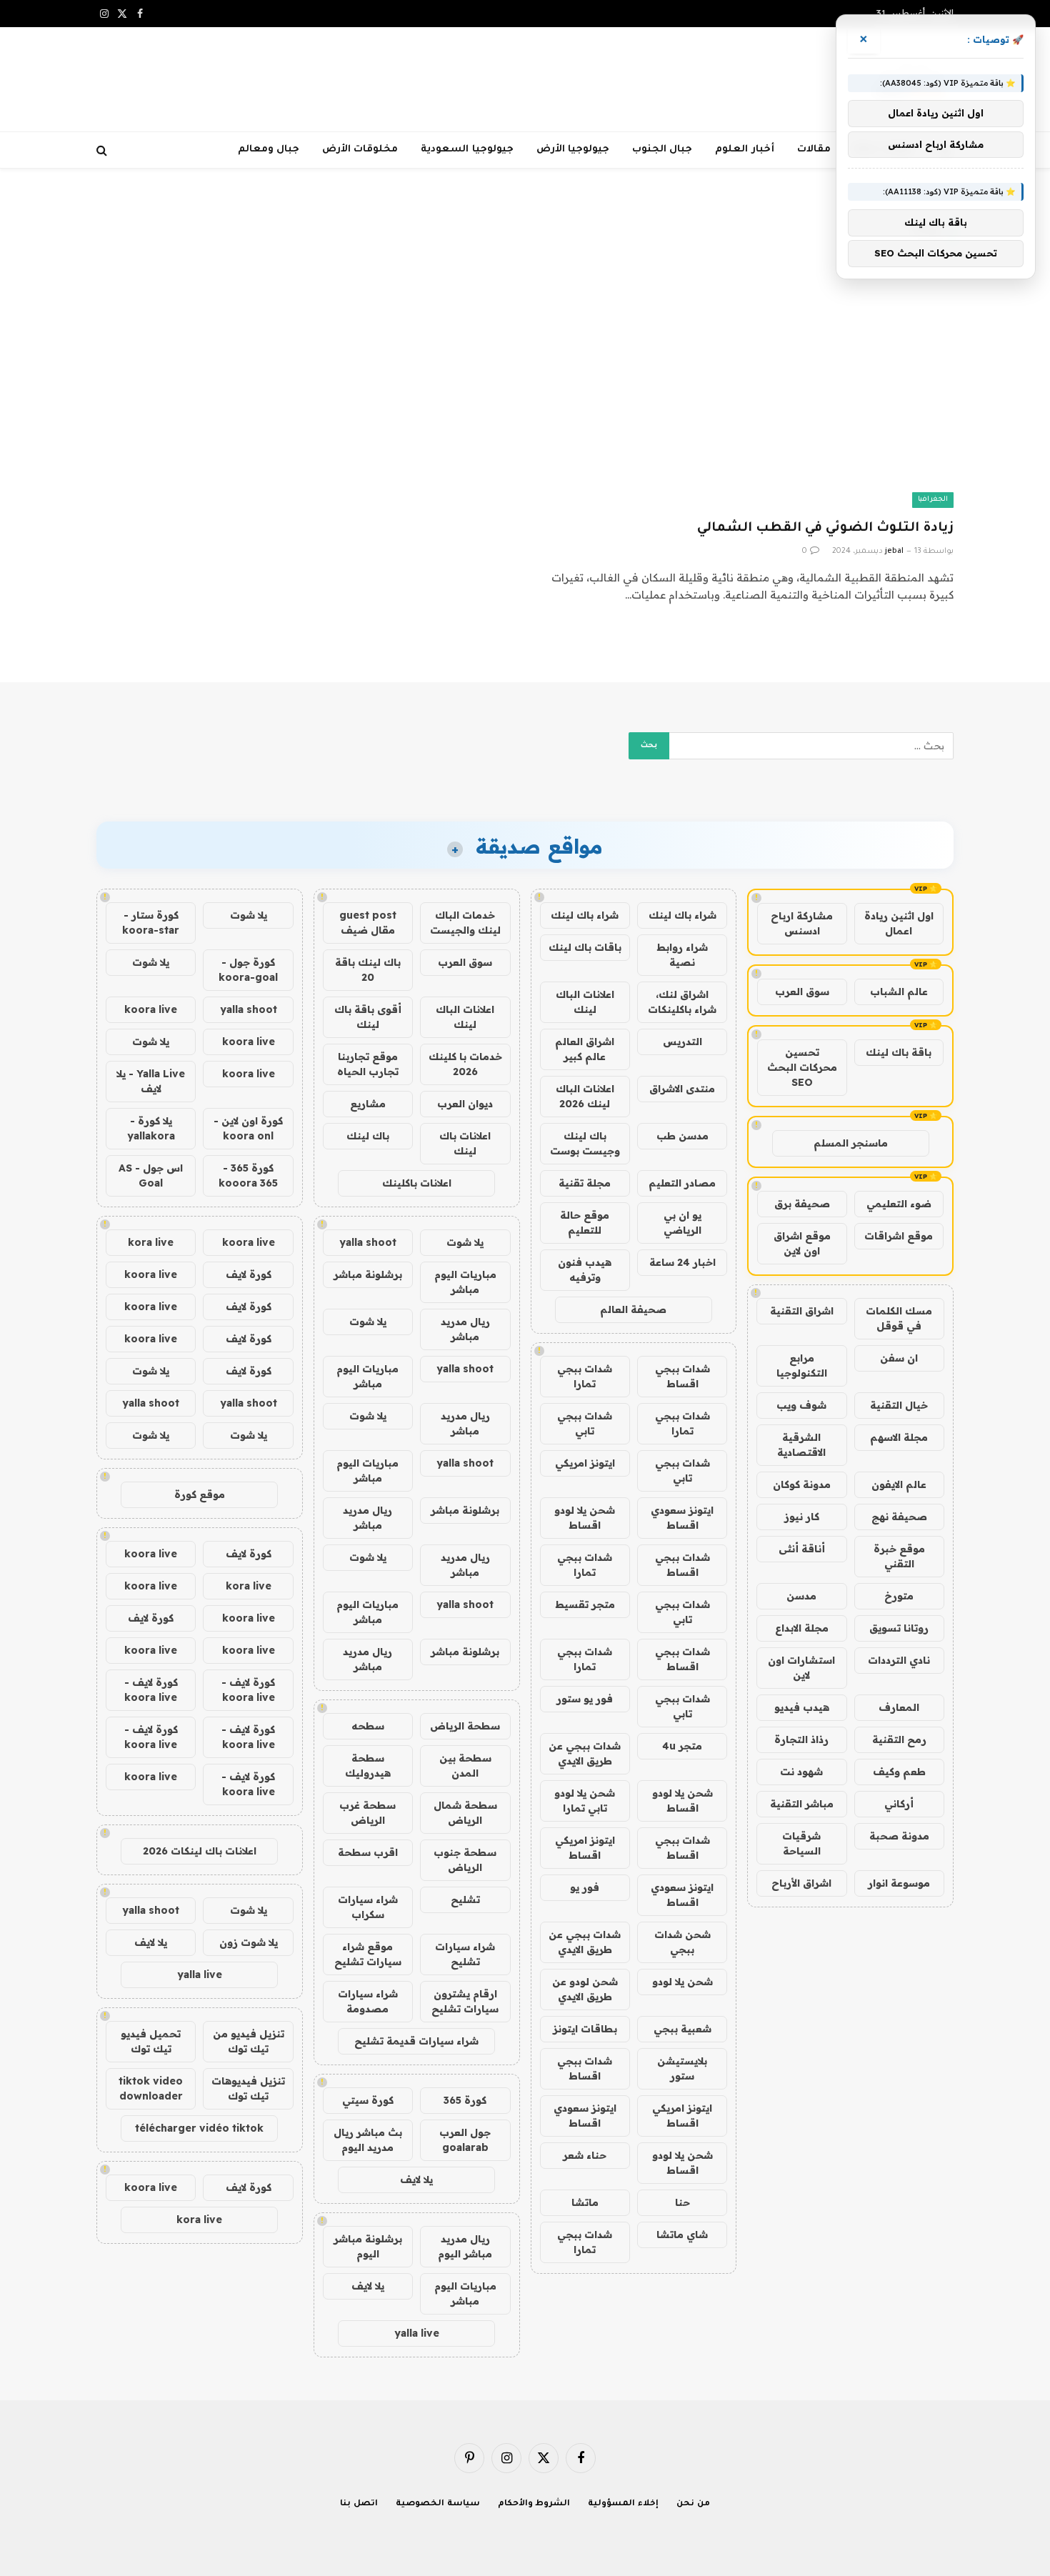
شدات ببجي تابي (585, 1423)
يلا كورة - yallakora (151, 1128)
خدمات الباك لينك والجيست (465, 923)
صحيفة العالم (633, 1309)
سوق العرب (802, 992)
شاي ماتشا (682, 2235)
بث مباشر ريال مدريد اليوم (368, 2140)
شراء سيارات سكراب (368, 1907)
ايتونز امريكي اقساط (585, 1848)
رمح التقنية (899, 1739)
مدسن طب (682, 1136)
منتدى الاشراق (682, 1089)
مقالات (814, 150)
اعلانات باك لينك (465, 1143)
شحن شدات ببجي (682, 1942)
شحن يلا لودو (682, 1982)
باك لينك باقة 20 (368, 970)
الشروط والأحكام (534, 2504)
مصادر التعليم (682, 1183)
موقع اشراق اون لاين (802, 1243)
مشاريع (368, 1104)
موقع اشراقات (899, 1236)
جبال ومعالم (269, 150)
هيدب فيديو (802, 1707)
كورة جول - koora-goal (248, 970)
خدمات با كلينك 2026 (465, 1064)
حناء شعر (585, 2155)
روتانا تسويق (899, 1628)
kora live (151, 1242)
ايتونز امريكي (585, 1463)
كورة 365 (465, 2100)
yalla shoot (368, 1242)
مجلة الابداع (802, 1628)
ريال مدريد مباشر (465, 1329)
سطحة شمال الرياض (465, 1813)
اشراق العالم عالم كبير (585, 1049)
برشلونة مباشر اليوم (368, 2246)
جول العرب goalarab (465, 2140)
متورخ (899, 1596)
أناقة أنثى (802, 1549)
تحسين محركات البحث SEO (802, 1067)
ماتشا (585, 2202)
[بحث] (103, 150)
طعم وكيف (899, 1772)
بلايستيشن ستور (682, 2068)
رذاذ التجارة (801, 1739)
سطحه (368, 1726)
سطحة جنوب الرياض (465, 1860)
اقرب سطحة (368, 1852)
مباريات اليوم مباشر (465, 1282)
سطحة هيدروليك (368, 1766)
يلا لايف (416, 2180)
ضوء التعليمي (899, 1204)
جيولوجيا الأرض (573, 150)
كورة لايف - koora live (248, 1690)
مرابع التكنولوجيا (802, 1366)
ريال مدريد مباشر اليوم (465, 2246)
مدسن (801, 1596)
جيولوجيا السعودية (467, 150)
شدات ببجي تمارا (585, 1376)
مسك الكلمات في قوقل (899, 1318)
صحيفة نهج (899, 1517)
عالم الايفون (899, 1484)
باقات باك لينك (585, 947)
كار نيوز (802, 1517)
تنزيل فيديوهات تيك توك (248, 2088)
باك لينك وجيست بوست (585, 1143)
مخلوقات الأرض (360, 150)
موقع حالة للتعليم (585, 1223)
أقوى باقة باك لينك (368, 1017)
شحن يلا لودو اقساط (585, 1518)
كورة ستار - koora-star (151, 923)
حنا (682, 2202)
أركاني (899, 1804)
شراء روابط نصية (682, 955)
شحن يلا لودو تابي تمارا (585, 1801)
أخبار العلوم (744, 150)
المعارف (899, 1707)
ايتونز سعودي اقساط (682, 1518)
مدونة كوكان (802, 1484)
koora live (151, 1009)
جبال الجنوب (662, 150)
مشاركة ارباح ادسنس (802, 923)
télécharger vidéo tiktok (199, 2128)
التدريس (682, 1042)
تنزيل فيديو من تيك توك (249, 2041)
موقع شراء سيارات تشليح (368, 1954)
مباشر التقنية (802, 1804)
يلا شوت (465, 1242)
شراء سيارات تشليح (465, 1954)
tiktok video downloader (151, 2088)
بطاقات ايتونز (585, 2029)
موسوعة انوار (899, 1883)
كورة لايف (249, 1274)
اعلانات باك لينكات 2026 (200, 1851)
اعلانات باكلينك (417, 1183)
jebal (894, 551)
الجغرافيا (933, 500)
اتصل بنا (359, 2504)
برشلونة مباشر (368, 1274)
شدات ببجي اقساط (682, 1376)
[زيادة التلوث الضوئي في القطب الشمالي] (746, 390)
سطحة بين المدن (465, 1766)
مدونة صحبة (899, 1836)
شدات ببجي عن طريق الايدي (585, 1753)
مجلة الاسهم (899, 1437)
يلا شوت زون (249, 1942)
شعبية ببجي (682, 2029)
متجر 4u (682, 1746)
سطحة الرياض (465, 1726)
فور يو (585, 1887)
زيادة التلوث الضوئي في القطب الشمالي (825, 529)
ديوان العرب (465, 1104)
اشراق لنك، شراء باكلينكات (682, 1002)
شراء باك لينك (682, 915)
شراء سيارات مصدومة (368, 2001)
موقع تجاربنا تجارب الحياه (368, 1064)
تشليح (465, 1899)
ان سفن (899, 1358)
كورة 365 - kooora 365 (248, 1175)
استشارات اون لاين (801, 1668)
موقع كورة (200, 1494)
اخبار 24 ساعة (682, 1262)
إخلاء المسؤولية (623, 2504)
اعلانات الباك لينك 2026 (585, 1096)
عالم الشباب (899, 992)
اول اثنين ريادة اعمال (899, 923)
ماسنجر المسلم (851, 1143)
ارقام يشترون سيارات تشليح (465, 2001)
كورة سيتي (368, 2100)
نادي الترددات (899, 1660)
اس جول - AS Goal (151, 1175)
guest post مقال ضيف (368, 923)
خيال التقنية (899, 1405)
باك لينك (368, 1136)
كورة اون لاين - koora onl (248, 1128)
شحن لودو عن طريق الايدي (585, 1989)
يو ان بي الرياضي (682, 1223)
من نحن (693, 2504)
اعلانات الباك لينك (585, 1002)
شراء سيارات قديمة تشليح (416, 2041)
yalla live (417, 2333)
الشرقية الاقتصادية (801, 1445)
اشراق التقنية (802, 1311)
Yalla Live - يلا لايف (151, 1081)
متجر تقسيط (585, 1604)
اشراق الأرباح (801, 1883)
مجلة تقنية (585, 1183)
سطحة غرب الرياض (367, 1813)
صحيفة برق (802, 1204)
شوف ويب (801, 1405)
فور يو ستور (585, 1699)
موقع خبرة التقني (899, 1556)
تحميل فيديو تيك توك (151, 2041)
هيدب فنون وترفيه (585, 1270)
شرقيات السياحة (801, 1843)
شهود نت (801, 1772)
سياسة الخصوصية (438, 2504)
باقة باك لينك (899, 1052)
